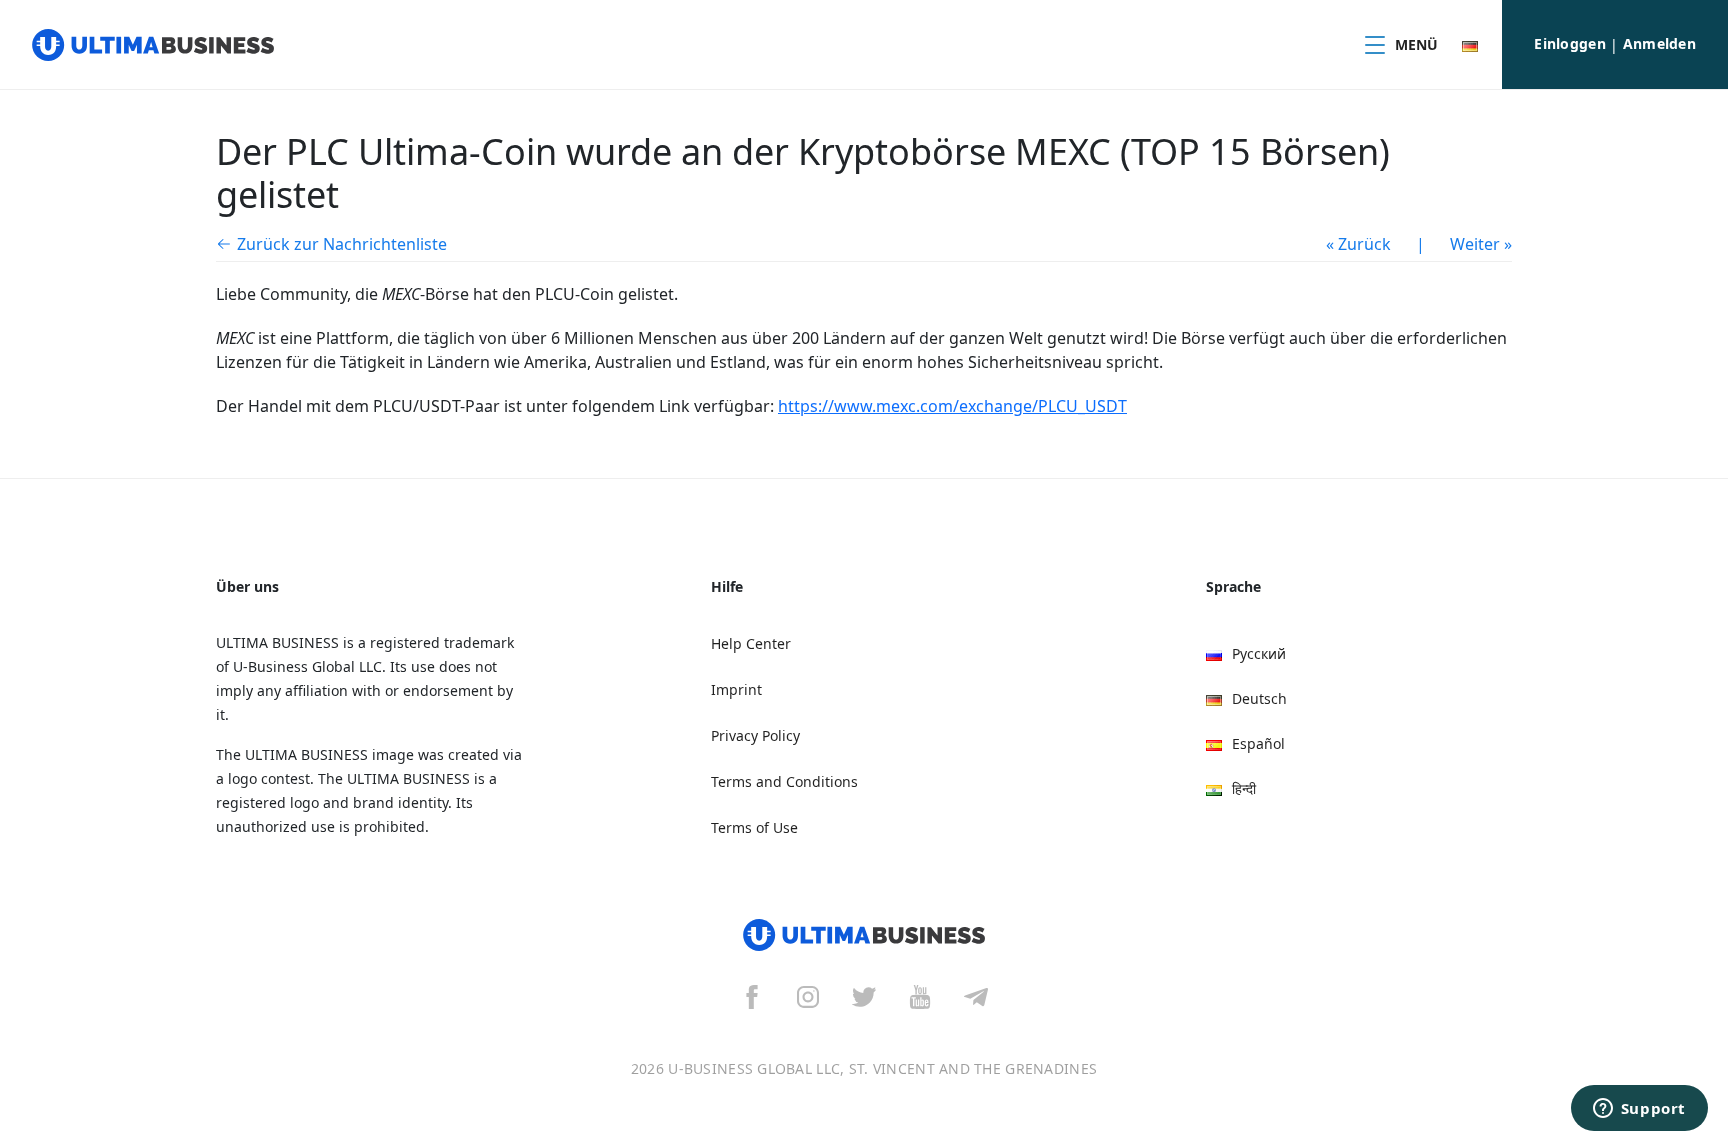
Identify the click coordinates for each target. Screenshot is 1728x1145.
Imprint (736, 689)
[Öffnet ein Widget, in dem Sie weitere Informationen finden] (1639, 1110)
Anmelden (1659, 43)
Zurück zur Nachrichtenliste (342, 244)
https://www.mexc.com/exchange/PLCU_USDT (952, 406)
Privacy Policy (755, 735)
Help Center (751, 643)
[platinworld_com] (976, 996)
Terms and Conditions (784, 781)
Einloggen (1570, 43)
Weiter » (1481, 244)
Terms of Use (754, 827)
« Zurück (1358, 244)
